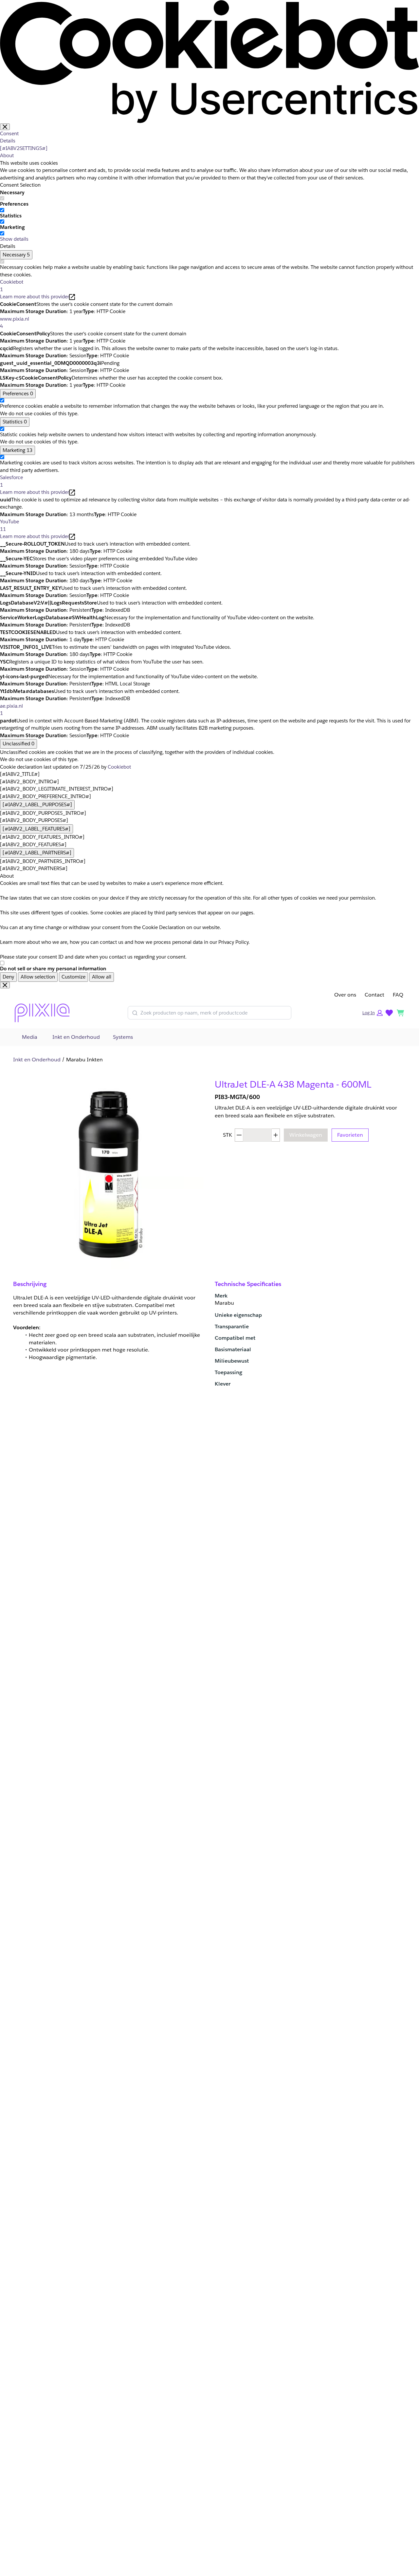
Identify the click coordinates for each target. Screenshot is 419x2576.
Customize (73, 977)
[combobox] (214, 1013)
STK (228, 1135)
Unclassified (18, 744)
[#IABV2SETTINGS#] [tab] (24, 148)
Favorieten (350, 1135)
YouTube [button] (9, 525)
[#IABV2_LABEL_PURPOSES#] (37, 804)
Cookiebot (119, 767)
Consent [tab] (9, 133)
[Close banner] (5, 127)
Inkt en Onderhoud (37, 1060)
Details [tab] (8, 141)
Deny (8, 977)
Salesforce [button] (11, 481)
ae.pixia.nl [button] (11, 710)
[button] (373, 1013)
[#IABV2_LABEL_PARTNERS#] (37, 853)
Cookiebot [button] (12, 286)
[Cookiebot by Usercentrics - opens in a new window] (209, 61)
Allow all (102, 977)
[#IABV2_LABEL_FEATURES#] (36, 829)
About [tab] (7, 155)
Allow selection (38, 977)
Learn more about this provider (35, 297)
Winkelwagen (306, 1135)
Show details (14, 239)
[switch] (2, 210)
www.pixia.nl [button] (15, 323)
